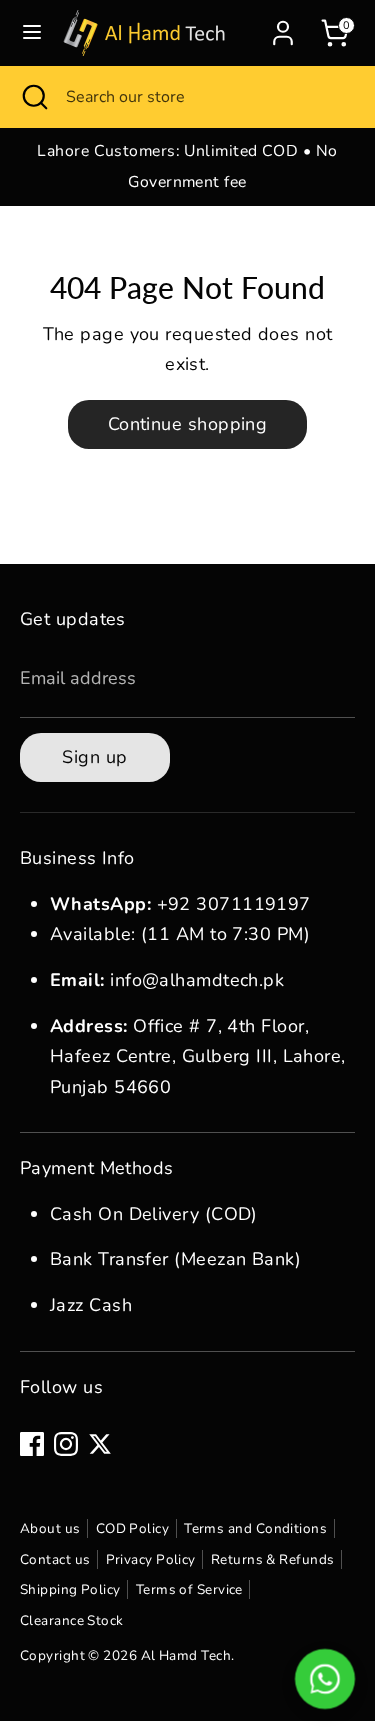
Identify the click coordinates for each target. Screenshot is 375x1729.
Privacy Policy (151, 1559)
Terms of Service (189, 1589)
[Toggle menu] (32, 32)
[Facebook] (32, 1444)
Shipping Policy (70, 1589)
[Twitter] (100, 1444)
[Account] (283, 28)
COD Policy (133, 1528)
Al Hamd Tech (186, 1655)
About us (50, 1528)
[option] (187, 166)
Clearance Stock (72, 1620)
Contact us (55, 1559)
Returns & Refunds (273, 1559)
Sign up (94, 757)
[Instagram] (66, 1444)
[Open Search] (33, 97)
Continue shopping (188, 424)
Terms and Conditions (255, 1528)
